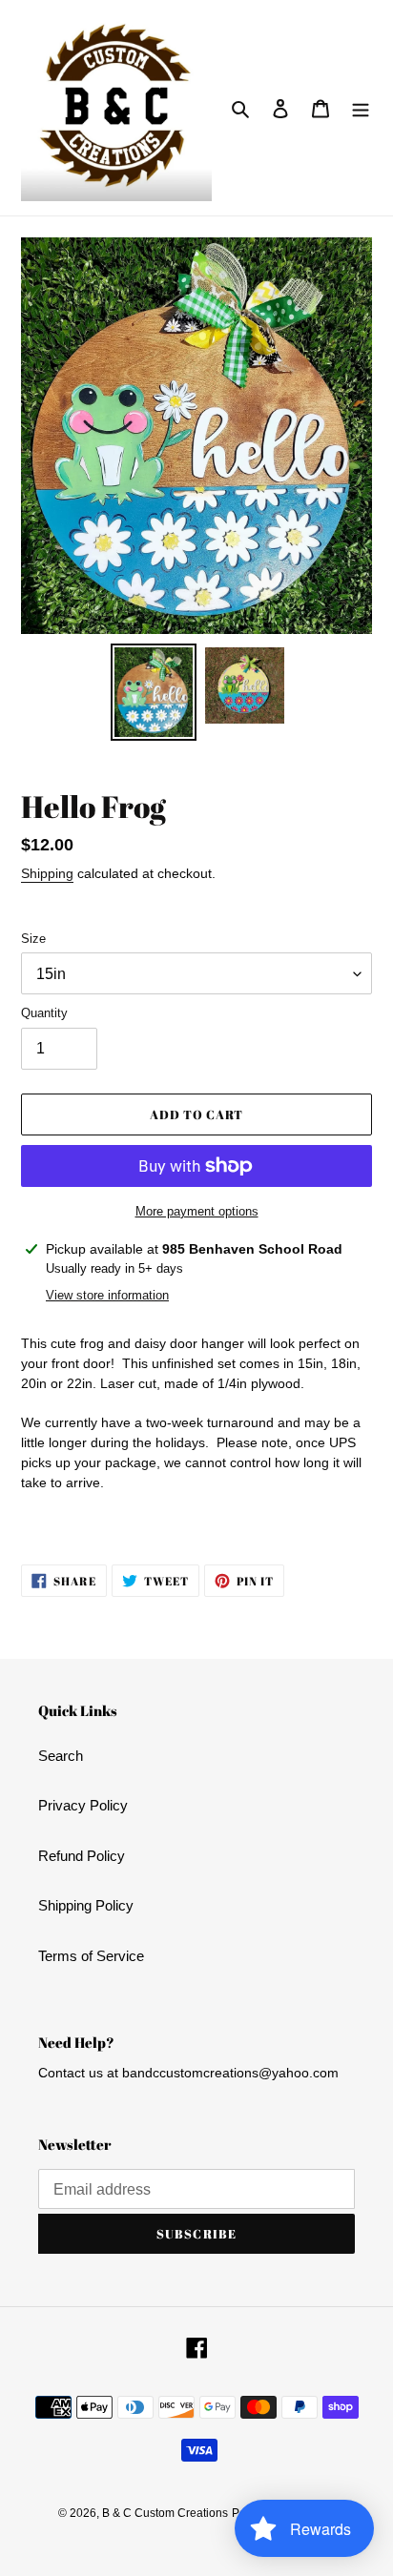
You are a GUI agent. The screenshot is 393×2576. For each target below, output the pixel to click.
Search (61, 1756)
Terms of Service (91, 1956)
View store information (107, 1295)
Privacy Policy (83, 1805)
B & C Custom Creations (165, 2513)
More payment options (197, 1211)
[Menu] (361, 108)
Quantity (44, 1013)
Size (33, 939)
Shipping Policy (86, 1905)
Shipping (47, 873)
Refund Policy (82, 1856)
